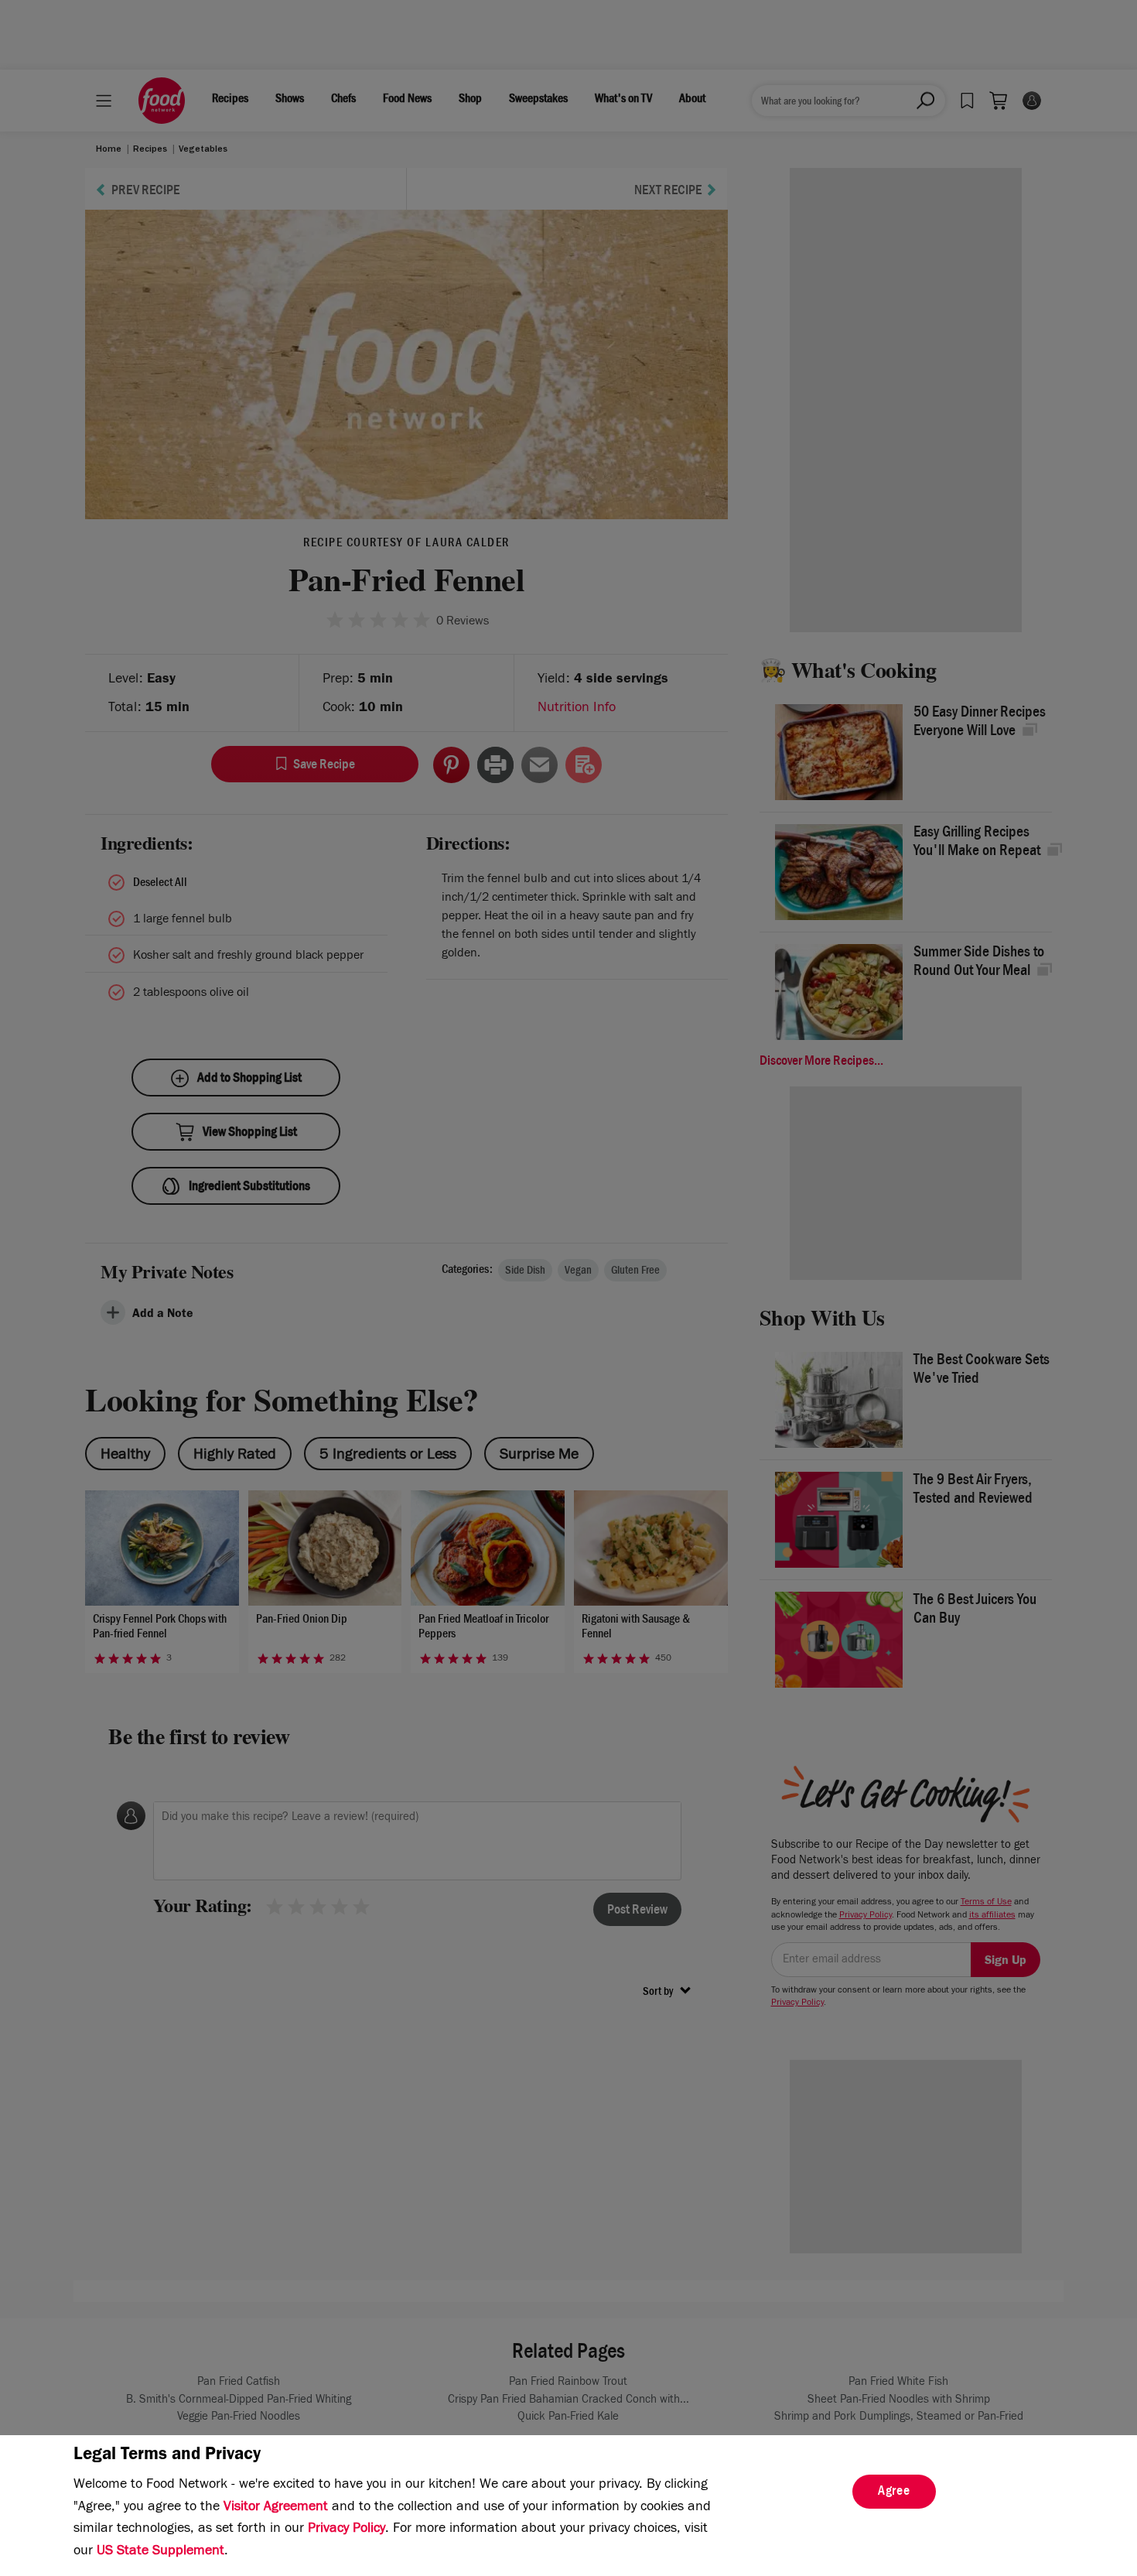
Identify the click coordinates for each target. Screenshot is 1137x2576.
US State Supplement (160, 2552)
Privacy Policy (347, 2530)
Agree (894, 2492)
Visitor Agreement (276, 2508)
